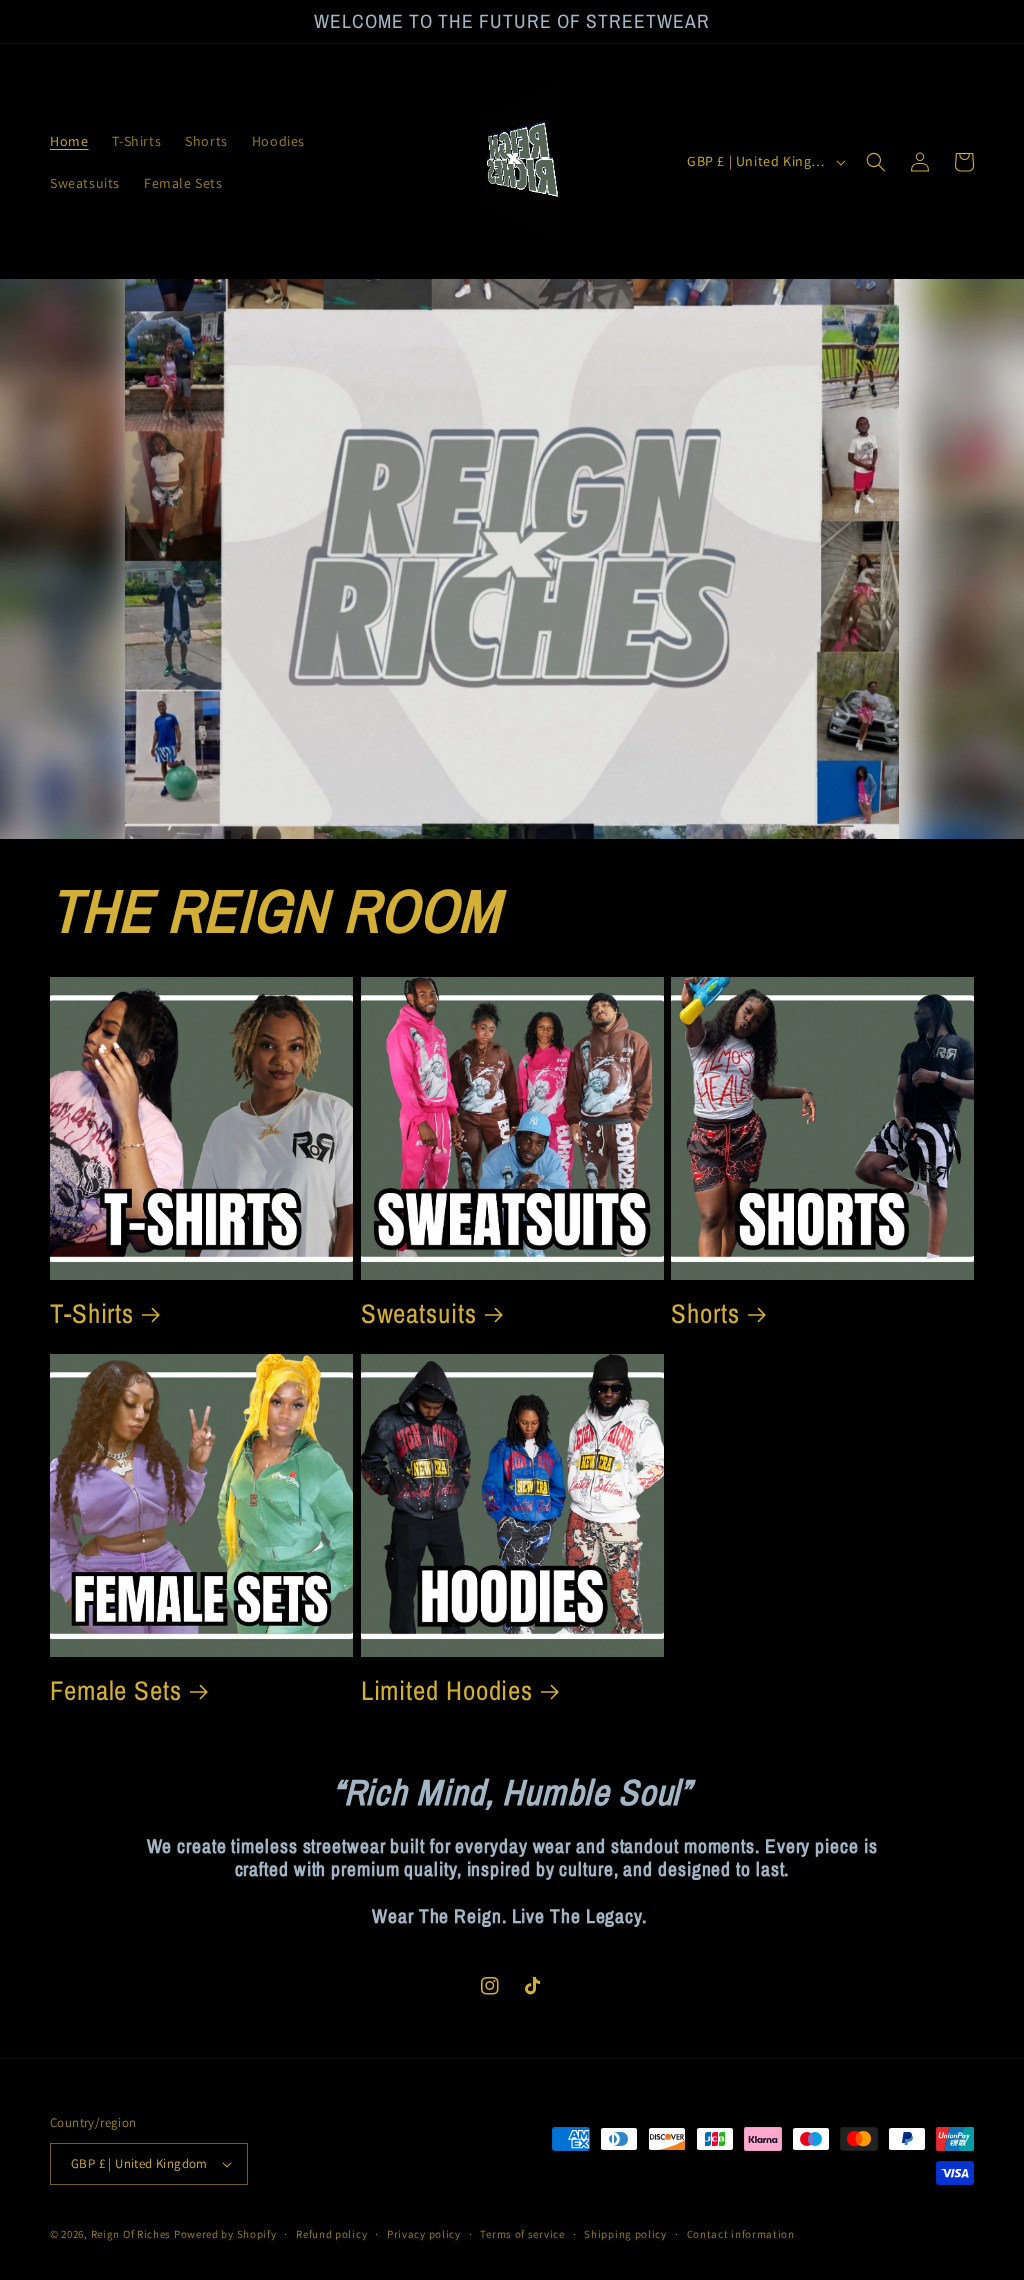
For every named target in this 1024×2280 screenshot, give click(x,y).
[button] (876, 162)
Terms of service (522, 2234)
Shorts (705, 1313)
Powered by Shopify (225, 2234)
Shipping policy (625, 2234)
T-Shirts (92, 1313)
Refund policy (331, 2234)
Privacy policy (424, 2234)
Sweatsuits (419, 1313)
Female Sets (116, 1690)
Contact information (741, 2234)
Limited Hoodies (447, 1690)
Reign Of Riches (131, 2234)
